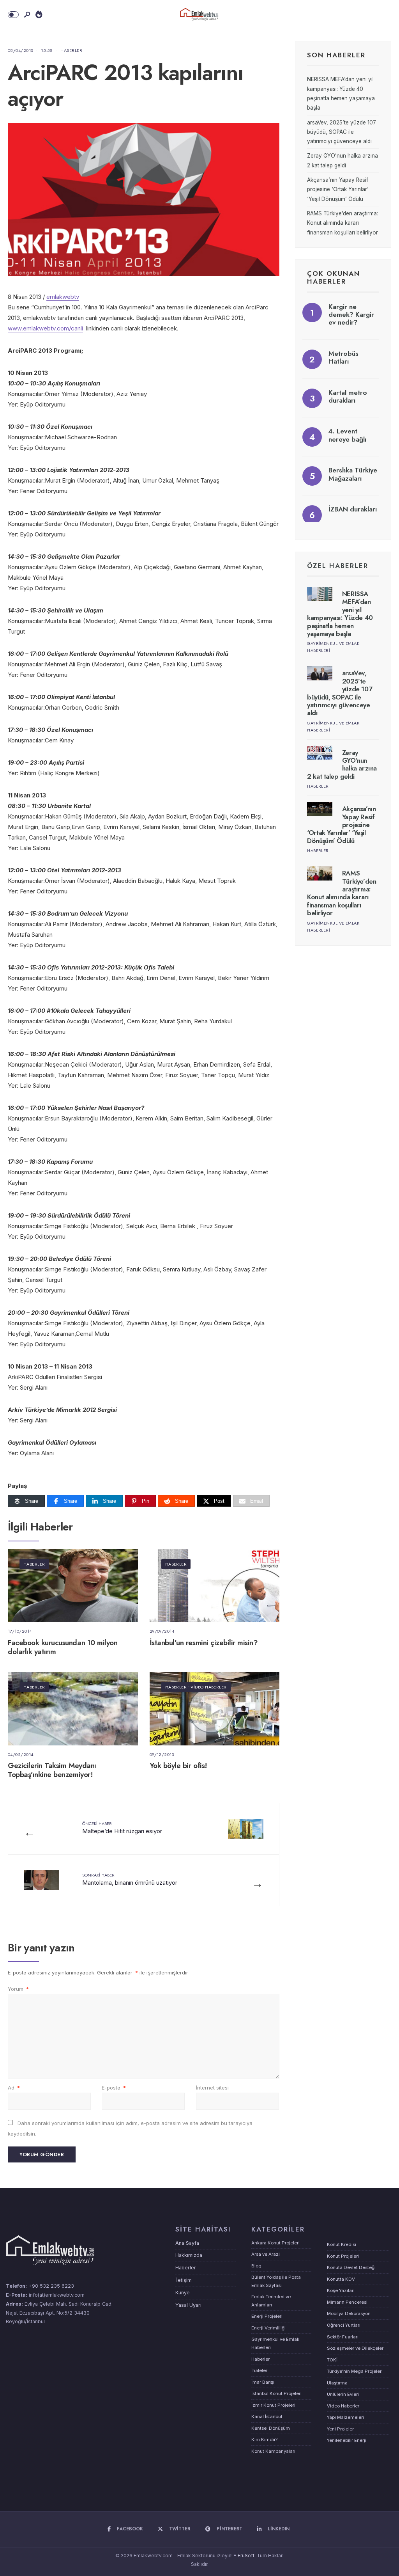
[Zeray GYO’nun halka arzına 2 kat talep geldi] (320, 753)
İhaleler (259, 2370)
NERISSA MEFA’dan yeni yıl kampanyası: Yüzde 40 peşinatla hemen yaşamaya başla (340, 614)
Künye (183, 2293)
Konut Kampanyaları (273, 2451)
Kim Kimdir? (264, 2439)
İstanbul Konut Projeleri (276, 2393)
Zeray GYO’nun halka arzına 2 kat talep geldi (342, 764)
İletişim (184, 2280)
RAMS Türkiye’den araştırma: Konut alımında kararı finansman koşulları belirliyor (343, 223)
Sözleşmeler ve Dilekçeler (355, 2348)
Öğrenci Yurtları (344, 2325)
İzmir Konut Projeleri (273, 2405)
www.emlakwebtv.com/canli (45, 328)
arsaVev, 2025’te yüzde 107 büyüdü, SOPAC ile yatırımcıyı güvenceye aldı (342, 132)
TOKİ (332, 2360)
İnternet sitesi (212, 2088)
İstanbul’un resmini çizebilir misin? (204, 1643)
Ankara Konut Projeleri (275, 2243)
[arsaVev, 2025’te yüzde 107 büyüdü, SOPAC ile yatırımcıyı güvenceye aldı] (320, 673)
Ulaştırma (337, 2383)
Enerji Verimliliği (268, 2328)
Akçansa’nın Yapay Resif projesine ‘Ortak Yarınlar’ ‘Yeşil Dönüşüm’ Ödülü (338, 189)
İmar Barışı (263, 2382)
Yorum (18, 1989)
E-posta (114, 2088)
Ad (14, 2088)
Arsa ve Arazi (266, 2254)
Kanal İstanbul (267, 2416)
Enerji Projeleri (267, 2316)
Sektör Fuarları (343, 2337)
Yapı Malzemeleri (345, 2417)
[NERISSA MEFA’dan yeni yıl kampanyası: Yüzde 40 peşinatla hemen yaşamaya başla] (320, 594)
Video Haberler (208, 1687)
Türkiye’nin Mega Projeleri (355, 2371)
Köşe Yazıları (341, 2290)
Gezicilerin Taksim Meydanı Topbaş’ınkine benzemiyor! (52, 1770)
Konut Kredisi (342, 2244)
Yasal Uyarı (188, 2305)
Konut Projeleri (343, 2256)
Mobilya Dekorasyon (349, 2313)
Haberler (71, 50)
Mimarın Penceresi (347, 2302)
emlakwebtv (63, 297)
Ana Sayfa (187, 2243)
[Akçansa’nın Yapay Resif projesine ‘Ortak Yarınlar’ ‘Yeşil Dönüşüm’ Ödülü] (320, 809)
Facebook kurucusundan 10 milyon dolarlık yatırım (63, 1647)
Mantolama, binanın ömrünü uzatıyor (130, 1879)
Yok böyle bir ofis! (178, 1766)
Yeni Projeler (340, 2429)
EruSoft (246, 2556)
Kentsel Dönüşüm (271, 2428)
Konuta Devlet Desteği (351, 2267)
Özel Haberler (338, 566)
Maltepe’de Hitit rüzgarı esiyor (122, 1828)
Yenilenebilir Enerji (347, 2440)
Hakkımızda (189, 2255)
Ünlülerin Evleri (343, 2394)
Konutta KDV (341, 2279)
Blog (256, 2266)
